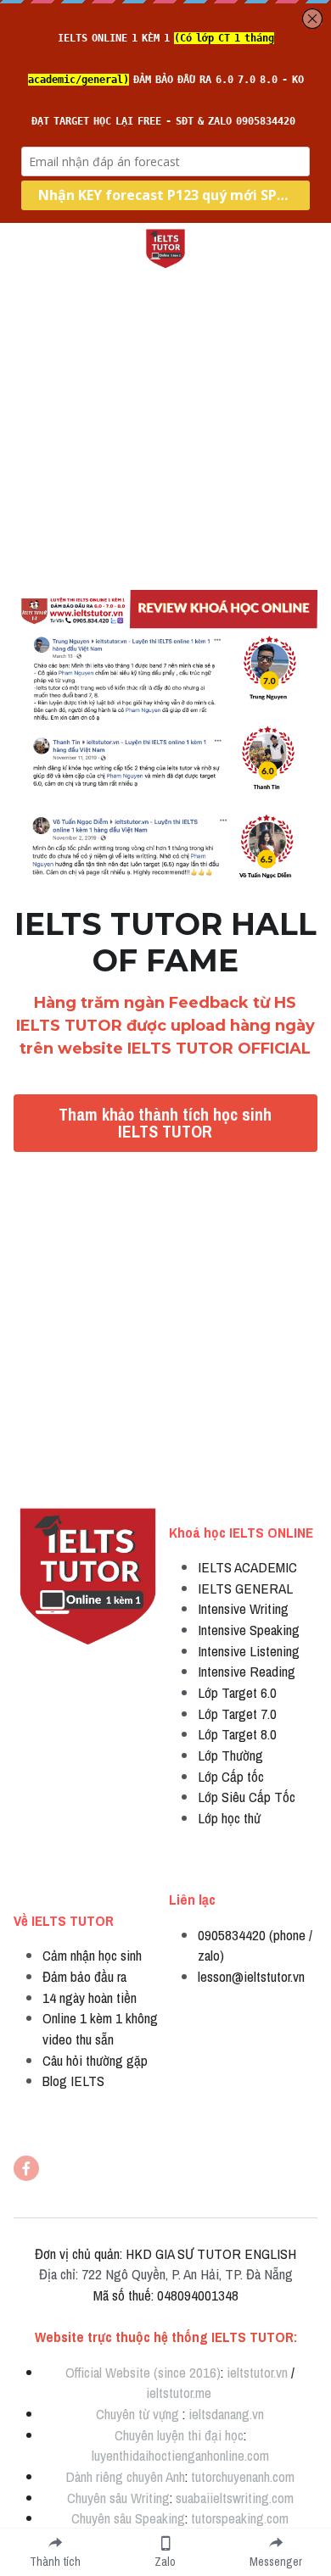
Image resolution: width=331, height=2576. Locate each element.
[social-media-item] (26, 2168)
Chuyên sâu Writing (118, 2498)
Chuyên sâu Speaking (128, 2518)
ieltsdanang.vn (226, 2414)
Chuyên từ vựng (137, 2414)
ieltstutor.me (179, 2392)
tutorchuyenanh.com (243, 2476)
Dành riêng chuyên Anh (125, 2476)
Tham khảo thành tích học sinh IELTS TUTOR (165, 1123)
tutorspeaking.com (240, 2518)
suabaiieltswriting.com (235, 2498)
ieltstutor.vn (257, 2372)
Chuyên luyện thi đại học (179, 2435)
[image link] (165, 247)
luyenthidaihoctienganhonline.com (180, 2455)
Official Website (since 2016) (143, 2372)
